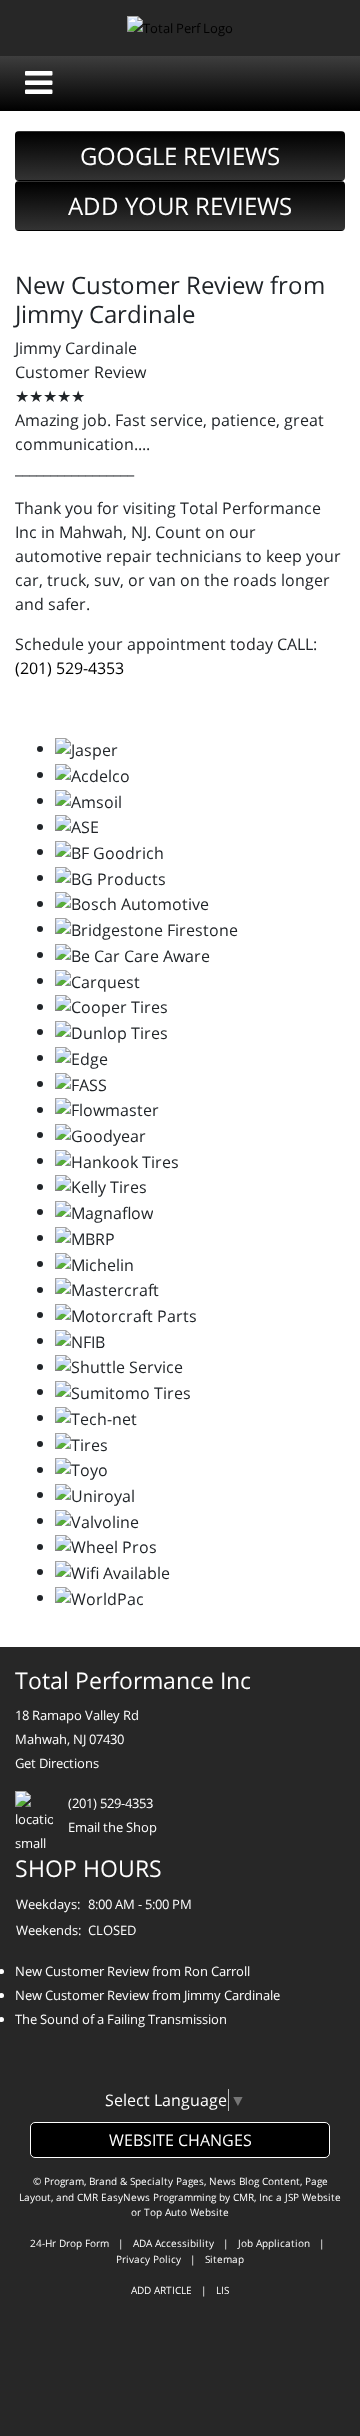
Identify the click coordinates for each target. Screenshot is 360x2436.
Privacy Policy (148, 2259)
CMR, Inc (253, 2197)
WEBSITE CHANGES (180, 2140)
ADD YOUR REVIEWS (180, 205)
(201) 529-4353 (69, 668)
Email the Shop (112, 1827)
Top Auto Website (186, 2212)
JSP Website (313, 2197)
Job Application (274, 2243)
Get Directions (57, 1763)
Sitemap (224, 2259)
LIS (222, 2290)
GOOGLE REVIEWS (180, 155)
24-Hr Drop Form (69, 2243)
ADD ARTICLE (161, 2290)
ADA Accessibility (173, 2243)
